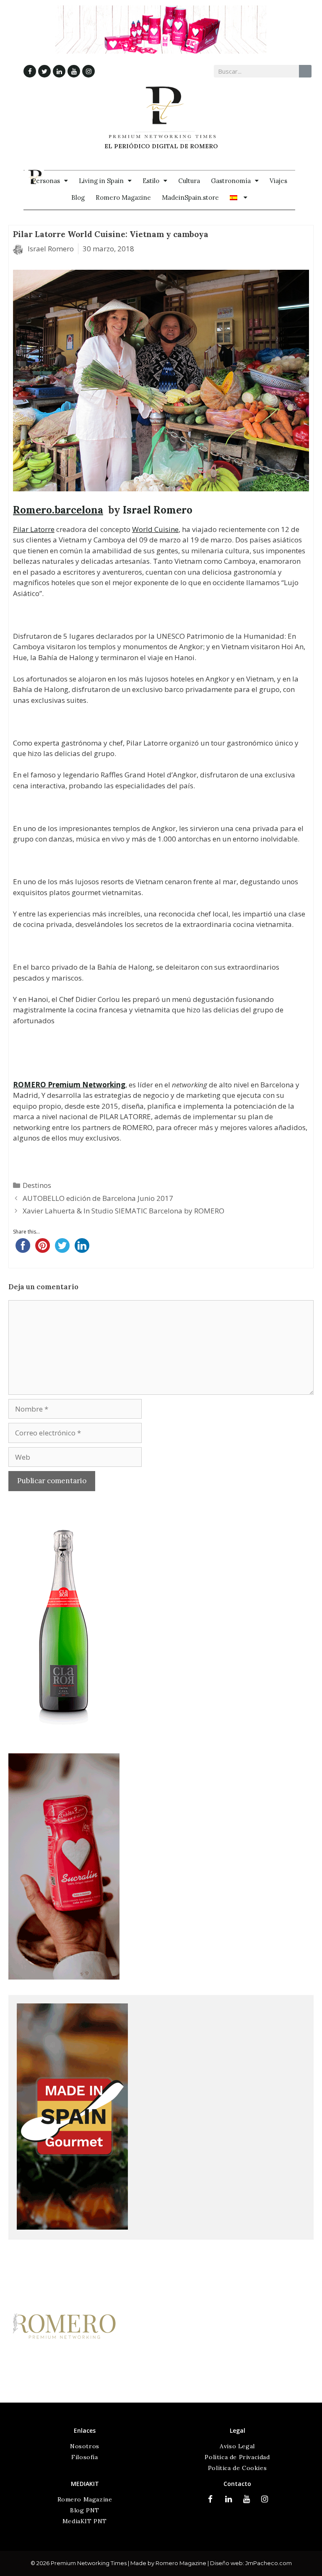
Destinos (37, 1185)
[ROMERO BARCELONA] (64, 2397)
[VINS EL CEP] (64, 1736)
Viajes (278, 181)
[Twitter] (44, 71)
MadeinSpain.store (190, 197)
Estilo (151, 181)
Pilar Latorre (34, 529)
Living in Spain (101, 181)
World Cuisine (155, 529)
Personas (46, 181)
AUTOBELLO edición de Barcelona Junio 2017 (98, 1198)
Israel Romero (158, 510)
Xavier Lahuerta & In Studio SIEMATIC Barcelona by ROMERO (123, 1211)
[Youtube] (74, 71)
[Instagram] (88, 71)
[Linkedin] (59, 71)
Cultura (189, 181)
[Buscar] (305, 71)
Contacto (237, 2484)
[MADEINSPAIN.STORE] (72, 2227)
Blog (78, 197)
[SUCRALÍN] (64, 1977)
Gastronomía (231, 181)
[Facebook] (30, 71)
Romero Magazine (123, 197)
